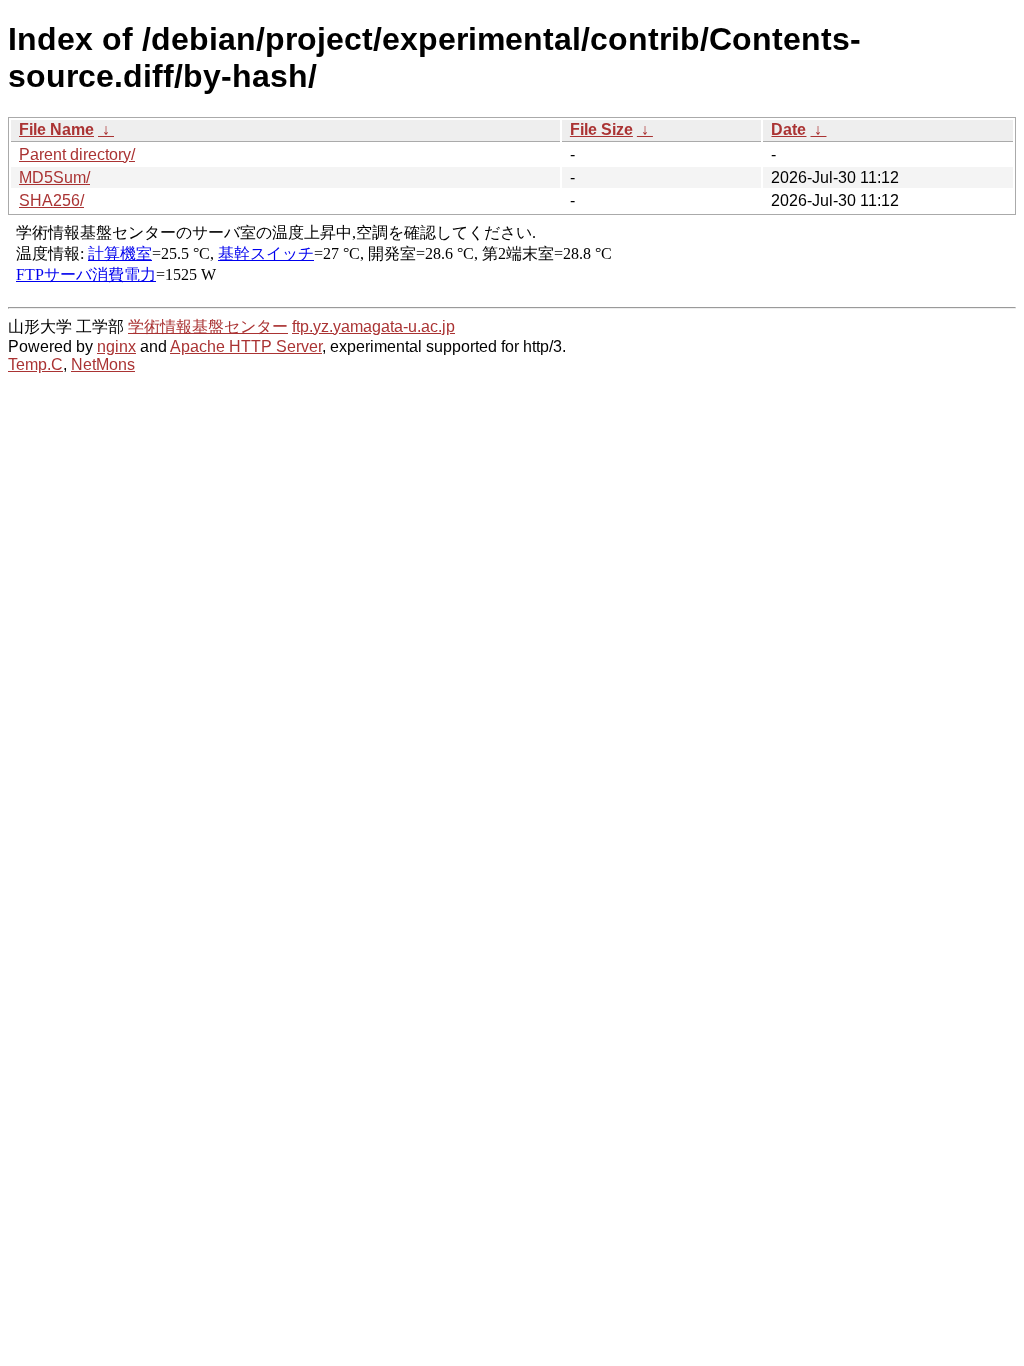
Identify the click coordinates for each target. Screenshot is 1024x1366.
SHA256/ (51, 200)
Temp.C (35, 364)
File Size (601, 129)
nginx (116, 346)
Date (788, 129)
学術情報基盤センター (208, 326)
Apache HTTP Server (246, 346)
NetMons (103, 364)
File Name (56, 129)
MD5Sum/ (54, 177)
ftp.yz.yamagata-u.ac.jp (373, 326)
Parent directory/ (77, 154)
